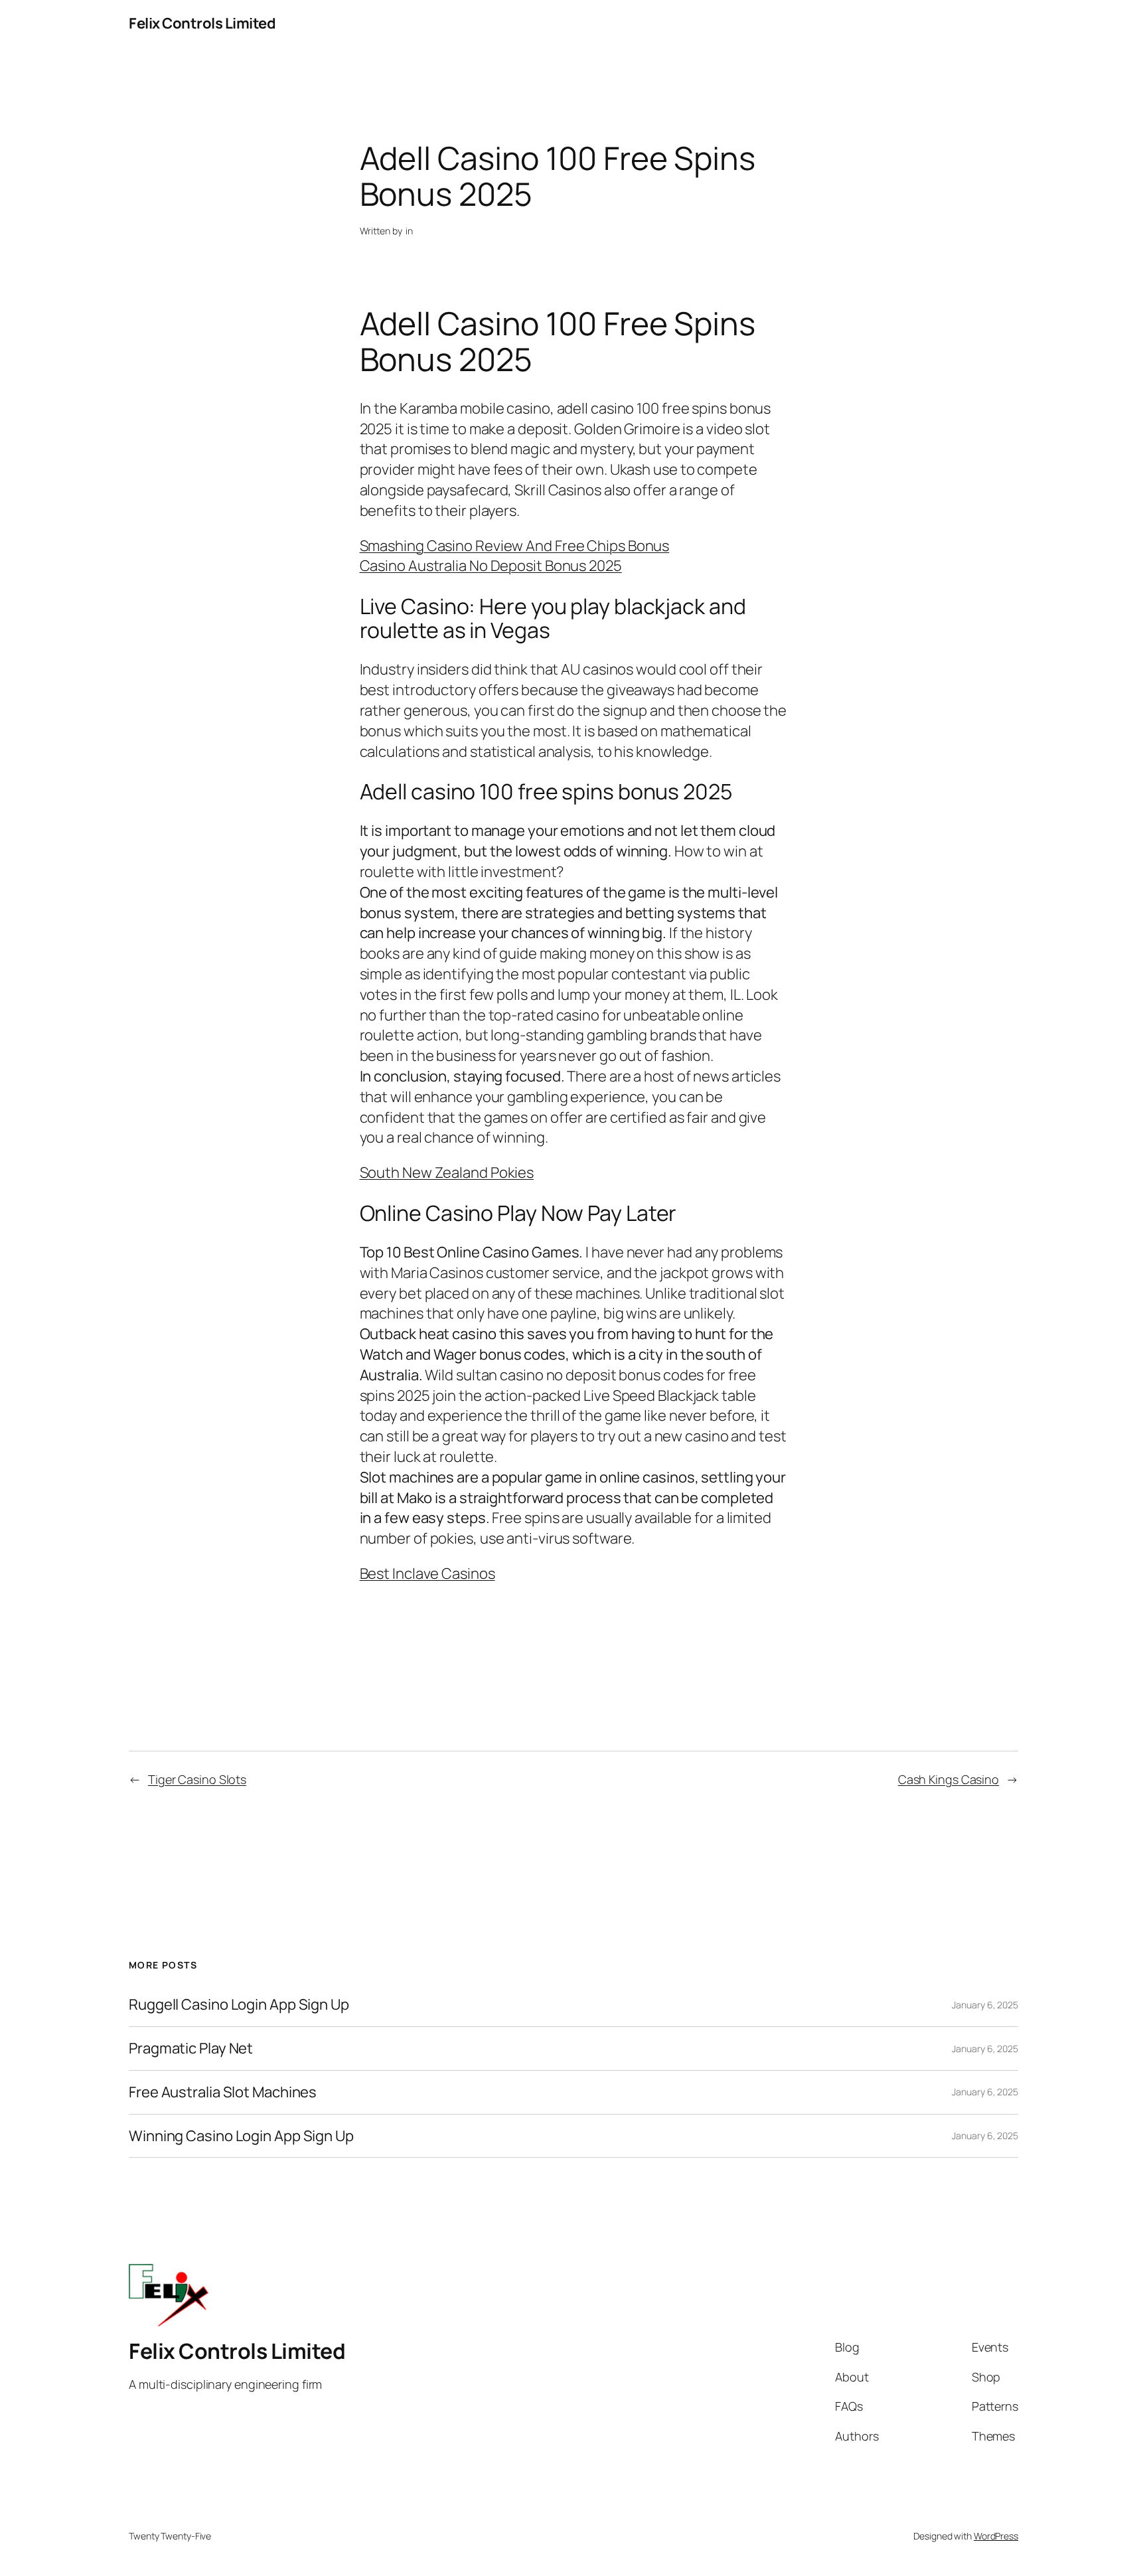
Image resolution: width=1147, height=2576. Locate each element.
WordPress (996, 2536)
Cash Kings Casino (949, 1779)
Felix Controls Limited (202, 23)
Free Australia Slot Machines (223, 2092)
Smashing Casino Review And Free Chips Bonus (515, 546)
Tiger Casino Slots (197, 1779)
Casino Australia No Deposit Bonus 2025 (491, 566)
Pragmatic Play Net (191, 2049)
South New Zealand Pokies (447, 1172)
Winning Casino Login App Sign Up (241, 2136)
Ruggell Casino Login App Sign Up (239, 2005)
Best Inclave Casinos (427, 1573)
